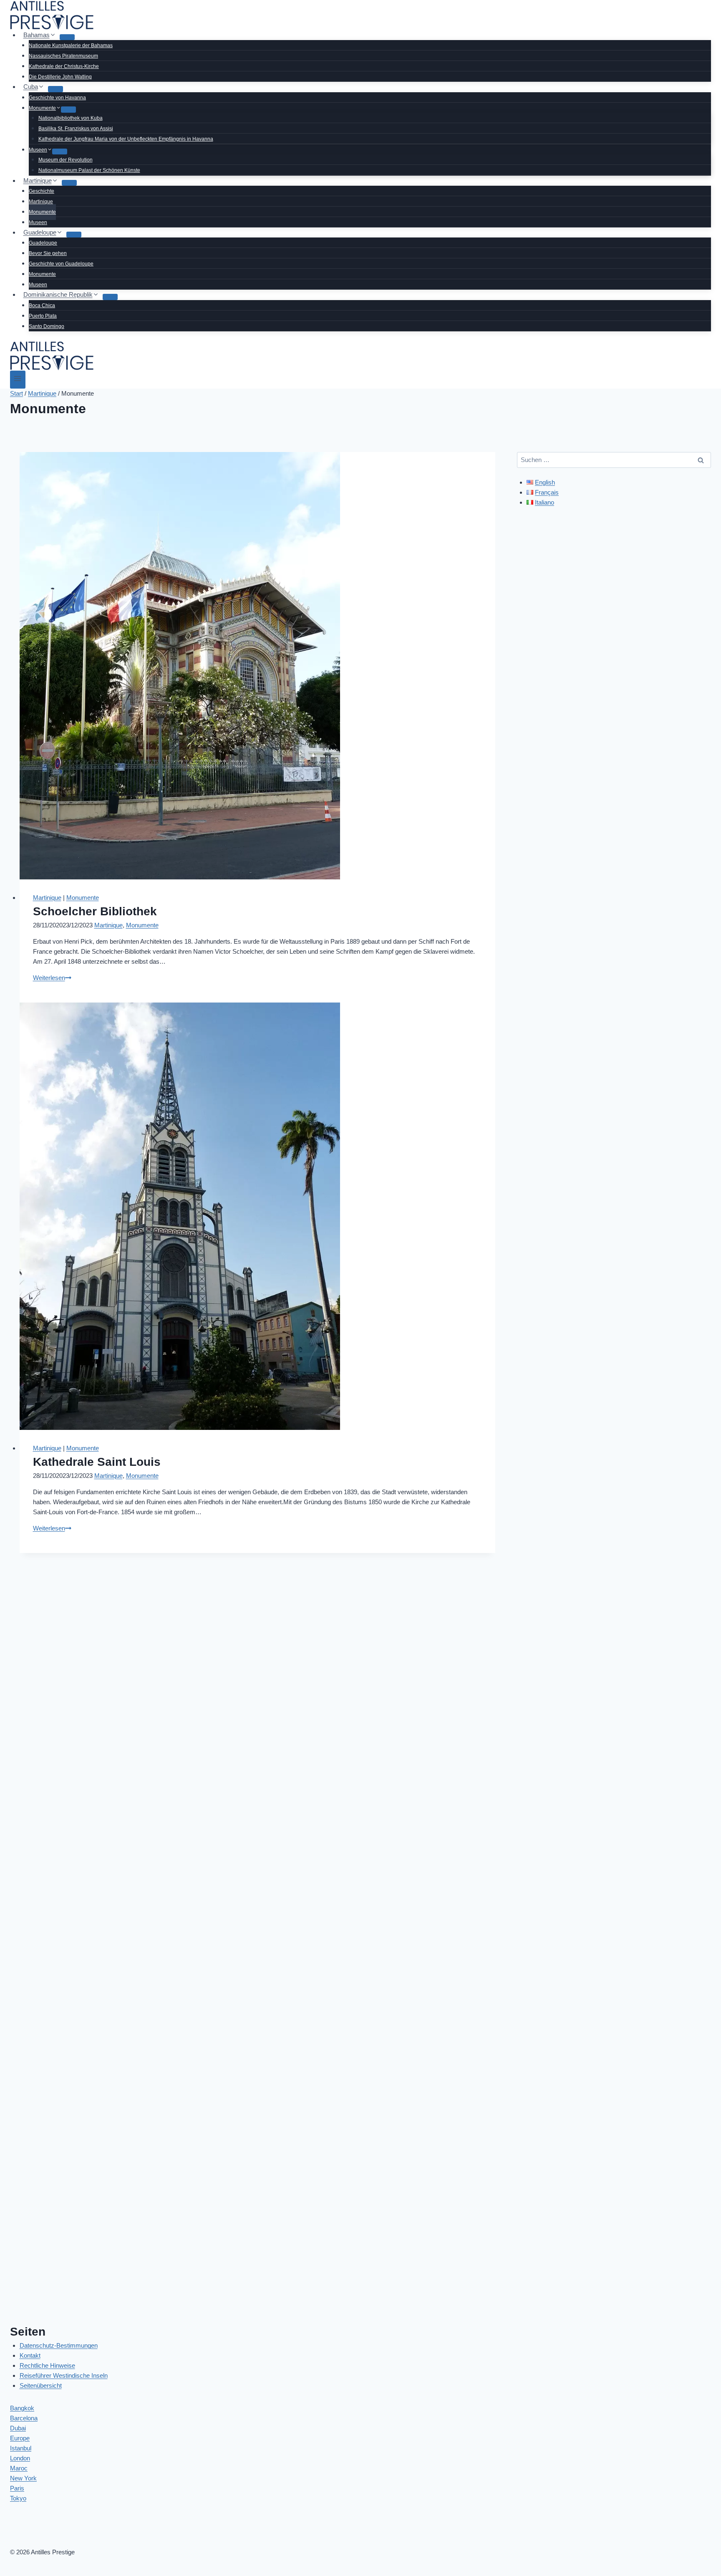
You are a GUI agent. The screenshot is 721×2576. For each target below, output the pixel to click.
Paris (17, 2488)
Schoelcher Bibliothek (95, 911)
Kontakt (30, 2355)
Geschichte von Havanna (57, 98)
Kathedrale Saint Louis (97, 1462)
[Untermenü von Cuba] (55, 89)
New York (23, 2478)
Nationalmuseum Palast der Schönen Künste (89, 170)
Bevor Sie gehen (48, 253)
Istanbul (21, 2448)
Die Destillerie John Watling (60, 77)
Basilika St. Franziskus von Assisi (76, 129)
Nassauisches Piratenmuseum (63, 56)
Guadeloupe (43, 243)
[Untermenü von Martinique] (69, 183)
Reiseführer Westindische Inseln (64, 2375)
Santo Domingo (47, 326)
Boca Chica (42, 306)
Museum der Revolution (66, 160)
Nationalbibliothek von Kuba (71, 118)
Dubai (18, 2428)
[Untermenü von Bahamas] (67, 37)
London (20, 2458)
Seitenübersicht (41, 2385)
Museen (38, 222)
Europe (20, 2438)
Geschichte (42, 191)
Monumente (42, 212)
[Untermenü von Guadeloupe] (74, 235)
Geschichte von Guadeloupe (61, 264)
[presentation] (257, 666)
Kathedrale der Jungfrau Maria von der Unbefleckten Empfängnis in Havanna (126, 139)
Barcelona (24, 2418)
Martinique (41, 202)
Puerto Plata (43, 316)
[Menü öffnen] (18, 380)
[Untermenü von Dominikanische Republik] (110, 297)
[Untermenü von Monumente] (68, 109)
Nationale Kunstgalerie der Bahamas (71, 45)
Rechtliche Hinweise (47, 2365)
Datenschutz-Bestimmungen (59, 2345)
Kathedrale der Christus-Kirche (64, 66)
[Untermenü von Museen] (60, 152)
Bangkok (22, 2408)
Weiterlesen (52, 978)
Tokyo (18, 2498)
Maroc (19, 2468)
